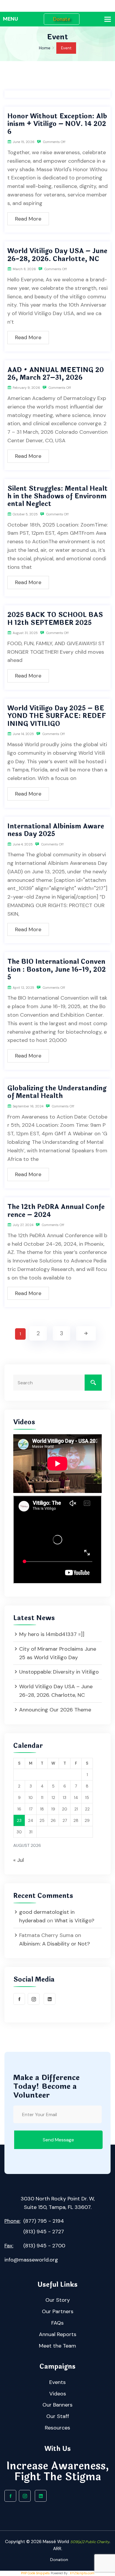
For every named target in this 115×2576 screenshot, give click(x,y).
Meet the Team (57, 2346)
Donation (59, 2560)
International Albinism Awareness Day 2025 (56, 830)
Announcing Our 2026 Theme (55, 1710)
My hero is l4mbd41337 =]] (52, 1634)
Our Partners (58, 2311)
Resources (57, 2428)
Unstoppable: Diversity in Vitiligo (59, 1672)
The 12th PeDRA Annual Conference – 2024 (56, 1211)
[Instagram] (34, 1999)
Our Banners (57, 2405)
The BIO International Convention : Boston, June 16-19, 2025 (57, 970)
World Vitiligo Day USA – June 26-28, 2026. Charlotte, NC (57, 255)
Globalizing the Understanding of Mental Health (57, 1092)
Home (45, 48)
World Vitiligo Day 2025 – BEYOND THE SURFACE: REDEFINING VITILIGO (57, 716)
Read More (28, 219)
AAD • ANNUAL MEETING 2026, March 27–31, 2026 (56, 374)
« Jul (19, 1860)
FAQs (57, 2323)
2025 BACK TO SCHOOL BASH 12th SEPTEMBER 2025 (55, 619)
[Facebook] (19, 1999)
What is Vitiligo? (74, 1921)
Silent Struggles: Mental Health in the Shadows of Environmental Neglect (57, 496)
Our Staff (58, 2416)
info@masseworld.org (31, 2260)
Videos (58, 2394)
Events (57, 2382)
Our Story (58, 2300)
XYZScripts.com (82, 2573)
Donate (61, 19)
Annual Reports (58, 2334)
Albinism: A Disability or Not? (55, 1944)
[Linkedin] (50, 1999)
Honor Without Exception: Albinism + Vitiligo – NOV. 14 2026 (57, 124)
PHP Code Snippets (35, 2573)
